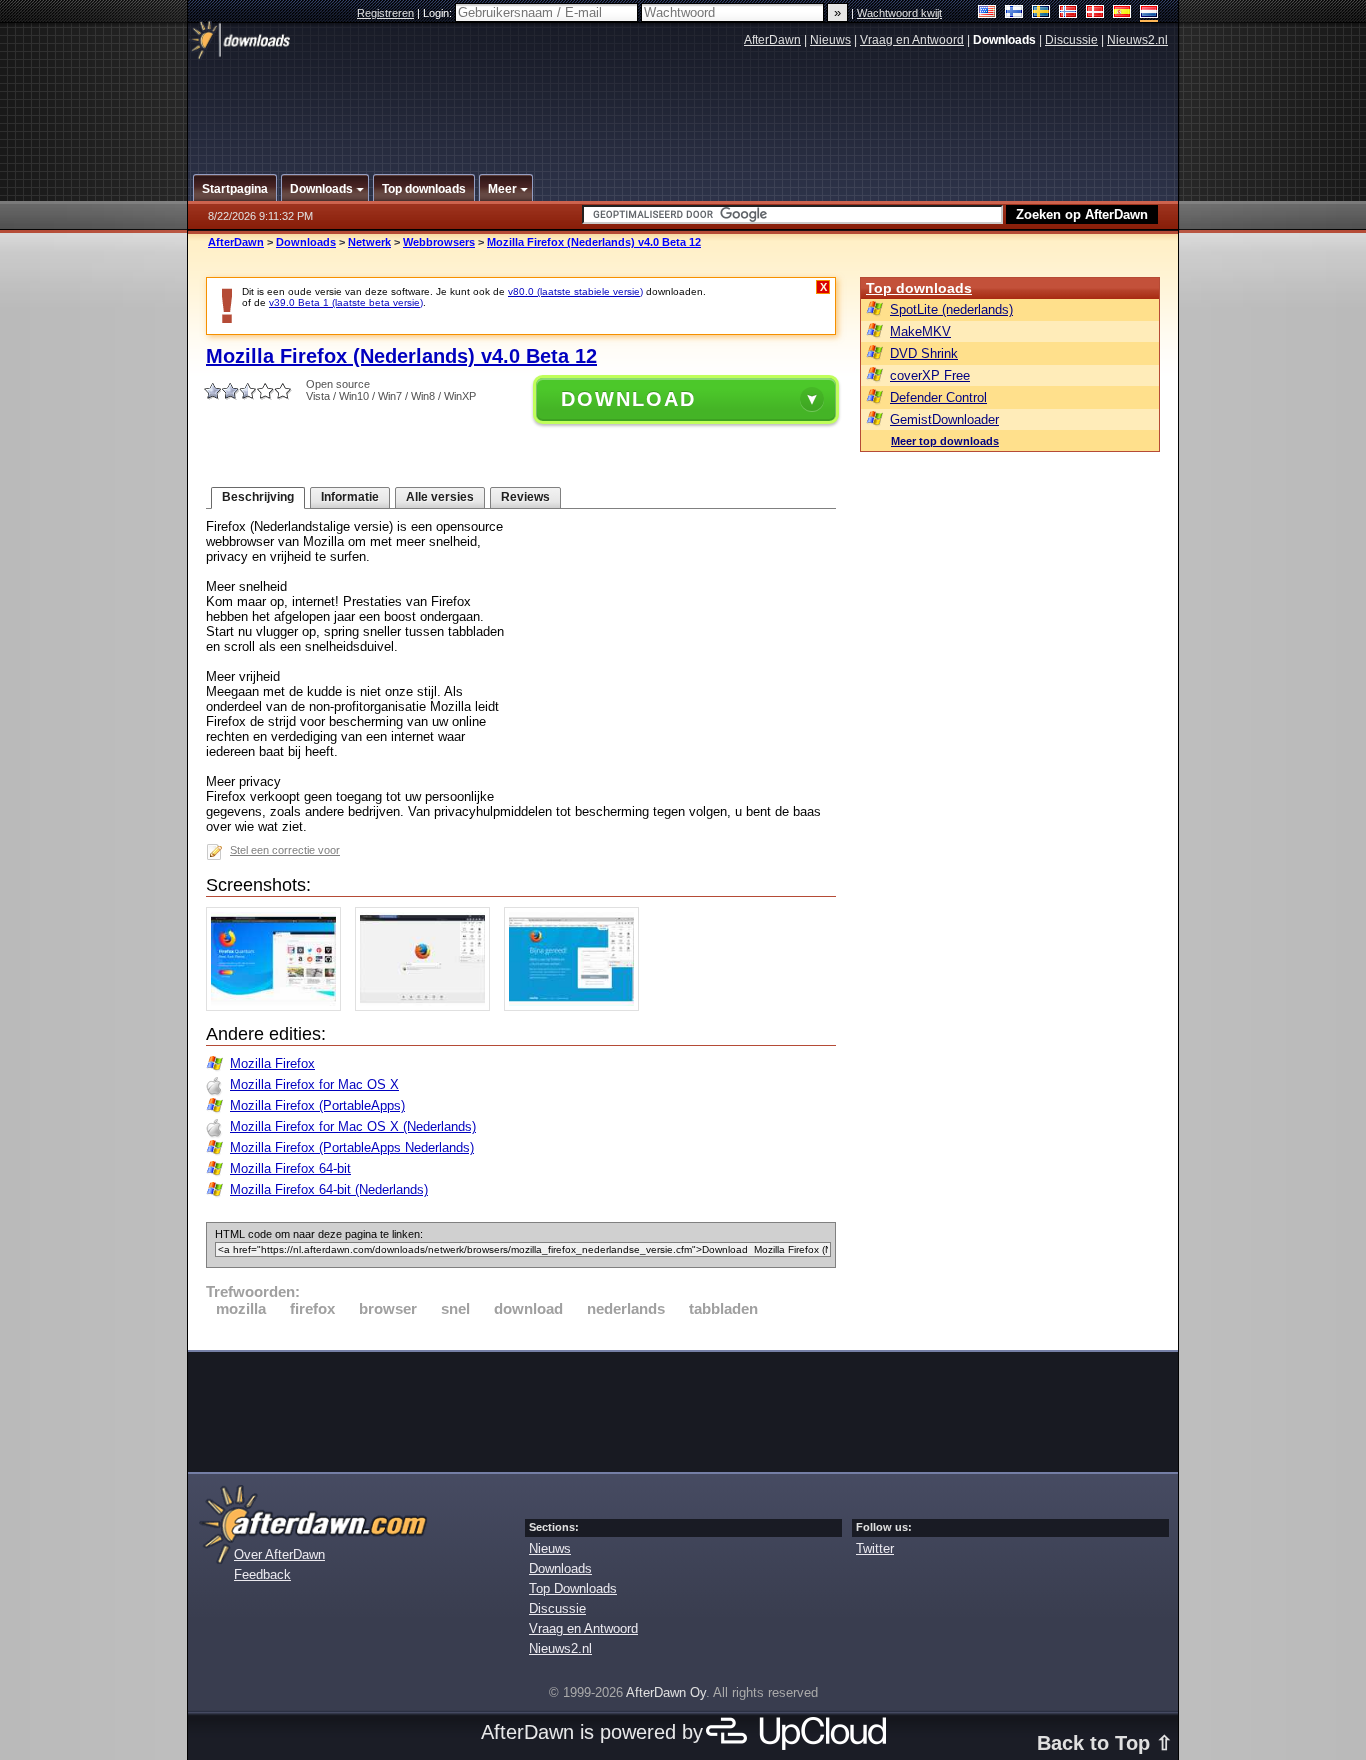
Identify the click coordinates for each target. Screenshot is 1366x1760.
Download (628, 399)
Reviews (525, 497)
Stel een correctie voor (285, 850)
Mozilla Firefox (272, 1063)
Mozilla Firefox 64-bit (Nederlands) (329, 1189)
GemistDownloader (944, 419)
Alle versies (440, 497)
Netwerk (369, 242)
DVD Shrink (924, 353)
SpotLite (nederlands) (951, 309)
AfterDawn (772, 40)
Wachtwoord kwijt (899, 13)
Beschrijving (258, 497)
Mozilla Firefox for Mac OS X (314, 1084)
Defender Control (938, 397)
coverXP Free (930, 375)
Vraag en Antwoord (912, 40)
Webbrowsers (439, 242)
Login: (439, 13)
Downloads (306, 242)
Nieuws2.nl (1137, 40)
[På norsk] (1068, 13)
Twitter (875, 1548)
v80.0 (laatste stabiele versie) (575, 291)
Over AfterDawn (279, 1554)
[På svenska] (1041, 13)
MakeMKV (920, 331)
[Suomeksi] (1014, 13)
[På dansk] (1095, 13)
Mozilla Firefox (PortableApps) (317, 1105)
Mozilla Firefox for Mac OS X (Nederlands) (353, 1126)
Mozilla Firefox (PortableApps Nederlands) (352, 1147)
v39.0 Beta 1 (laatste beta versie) (346, 302)
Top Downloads (573, 1588)
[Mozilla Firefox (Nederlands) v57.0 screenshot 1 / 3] (278, 1006)
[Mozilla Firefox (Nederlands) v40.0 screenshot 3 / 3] (576, 1006)
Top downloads (919, 288)
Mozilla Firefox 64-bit (290, 1168)
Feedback (262, 1574)
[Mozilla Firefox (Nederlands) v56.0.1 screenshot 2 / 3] (427, 1006)
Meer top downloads (945, 441)
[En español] (1122, 13)
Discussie (1071, 40)
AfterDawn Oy (666, 1692)
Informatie (350, 497)
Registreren (385, 13)
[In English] (987, 13)
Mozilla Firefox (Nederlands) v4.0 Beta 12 (594, 242)
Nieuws (830, 40)
